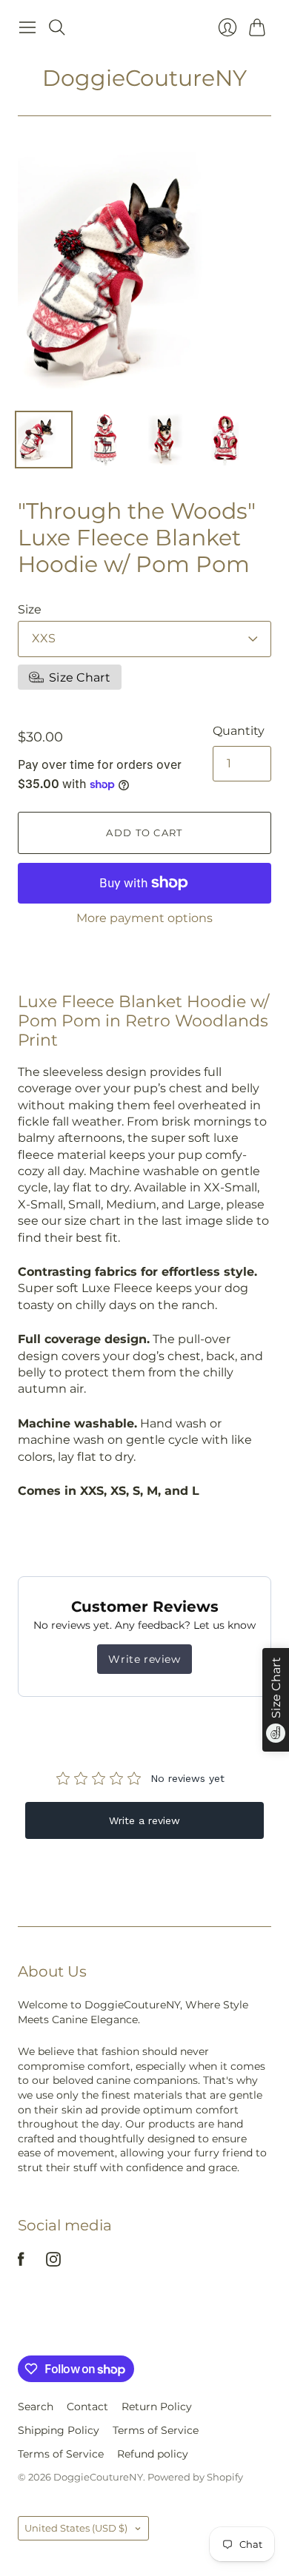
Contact (87, 2407)
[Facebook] (21, 2263)
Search (36, 2407)
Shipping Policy (59, 2430)
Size (30, 609)
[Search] (57, 27)
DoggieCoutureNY (144, 78)
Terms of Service (156, 2430)
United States (76, 2528)
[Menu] (27, 27)
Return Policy (157, 2407)
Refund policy (153, 2454)
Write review (144, 1659)
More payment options (144, 918)
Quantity (239, 731)
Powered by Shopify (195, 2477)
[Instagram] (53, 2263)
